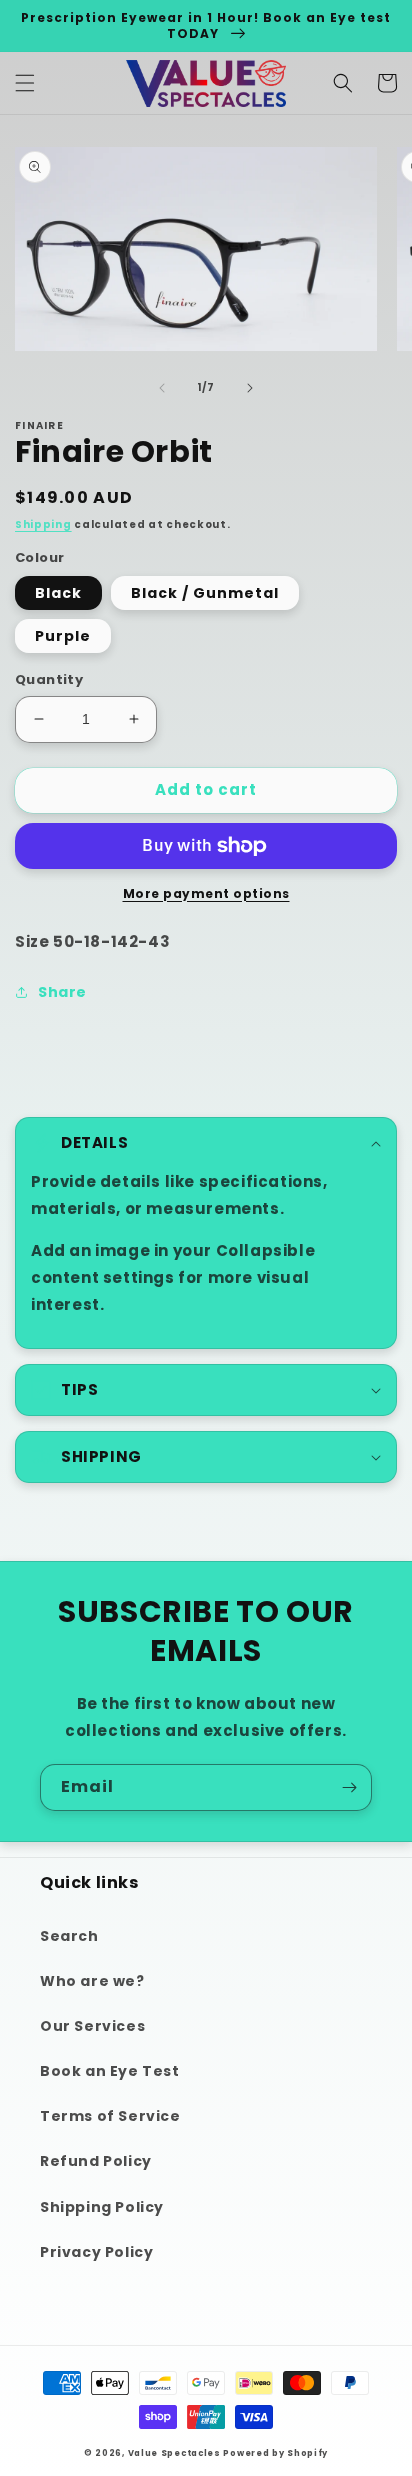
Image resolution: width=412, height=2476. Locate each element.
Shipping (43, 524)
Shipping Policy (102, 2207)
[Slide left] (162, 388)
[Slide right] (250, 388)
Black (58, 593)
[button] (25, 83)
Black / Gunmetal (205, 593)
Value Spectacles (174, 2453)
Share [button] (62, 992)
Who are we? (92, 1981)
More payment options (206, 893)
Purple (63, 636)
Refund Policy (96, 2161)
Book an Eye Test (110, 2071)
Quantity (49, 679)
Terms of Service (110, 2116)
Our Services (92, 2026)
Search (69, 1936)
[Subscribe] (349, 1787)
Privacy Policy (96, 2252)
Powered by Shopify (275, 2453)
